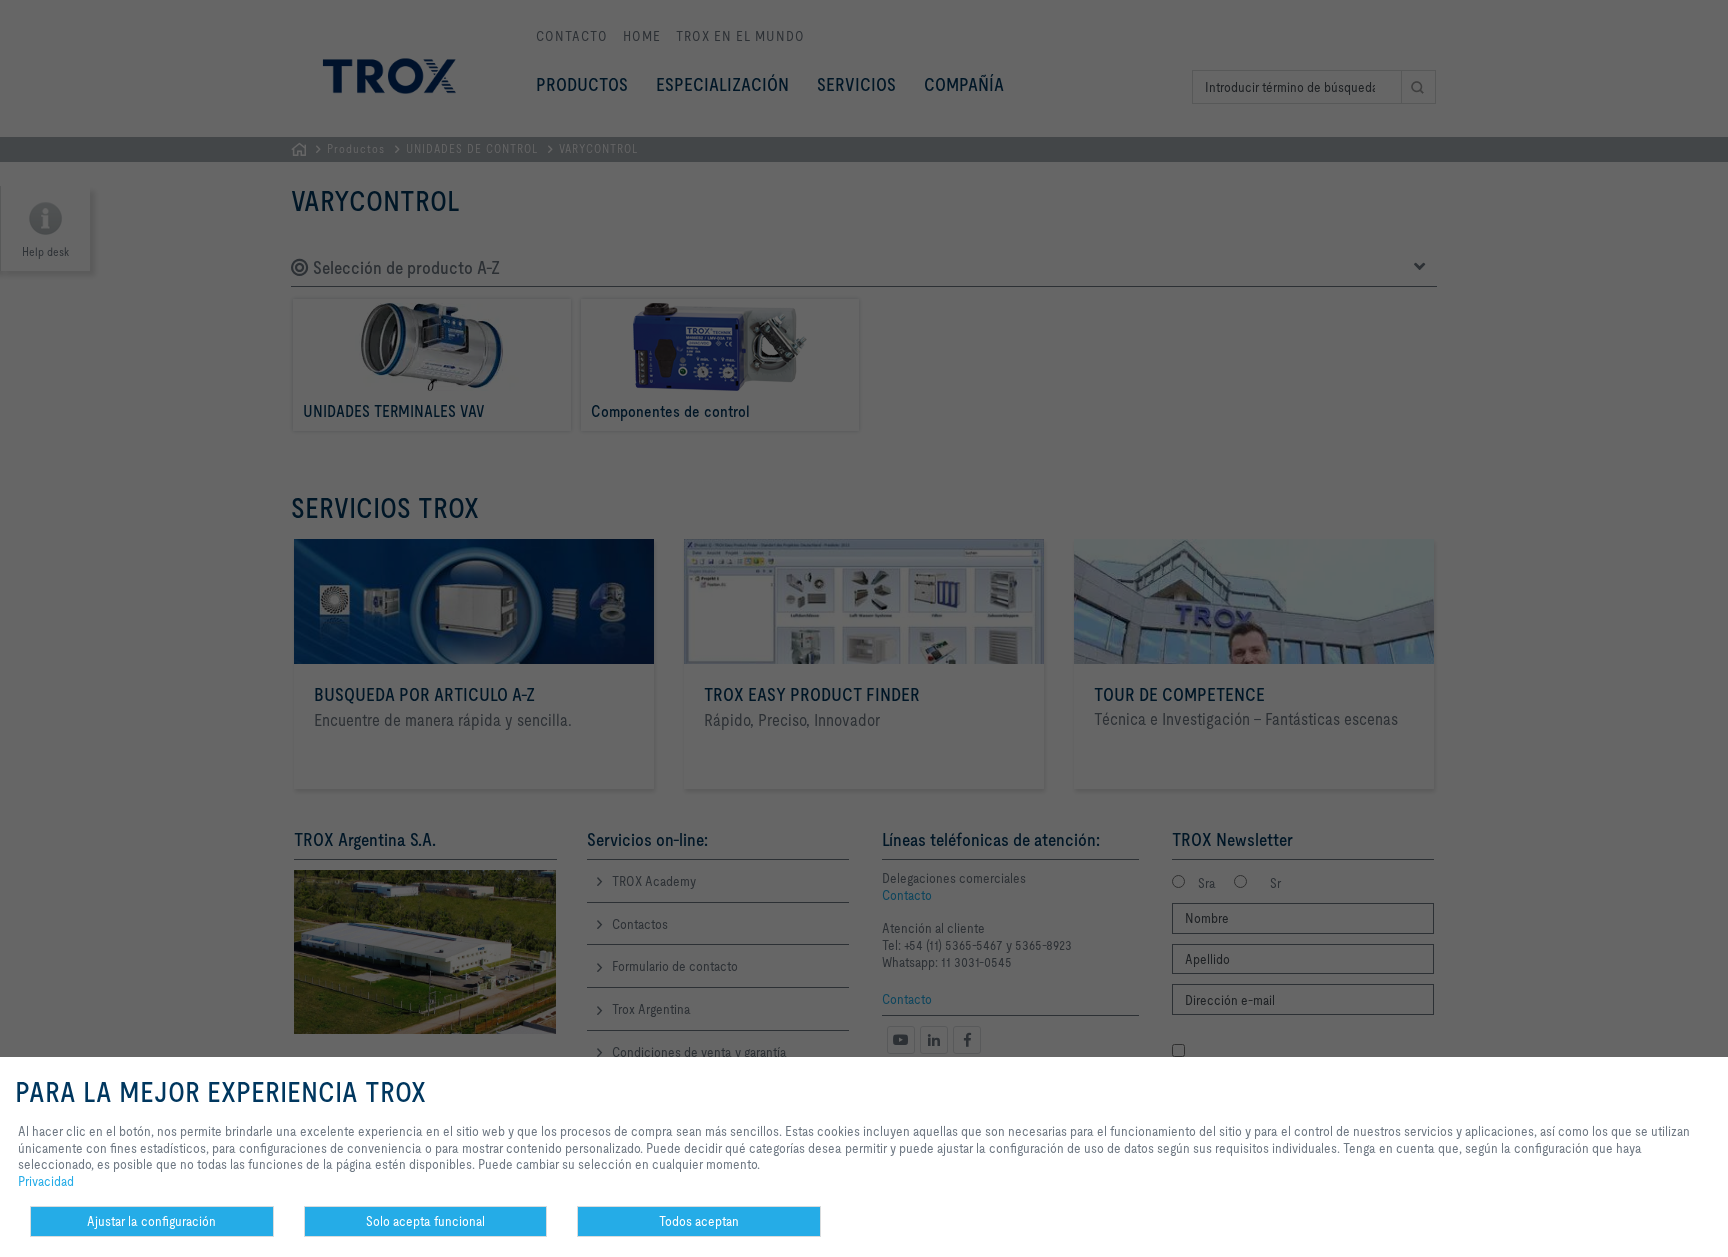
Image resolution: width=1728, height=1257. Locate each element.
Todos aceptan (699, 1221)
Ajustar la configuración (151, 1221)
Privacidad (46, 1181)
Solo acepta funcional (425, 1221)
